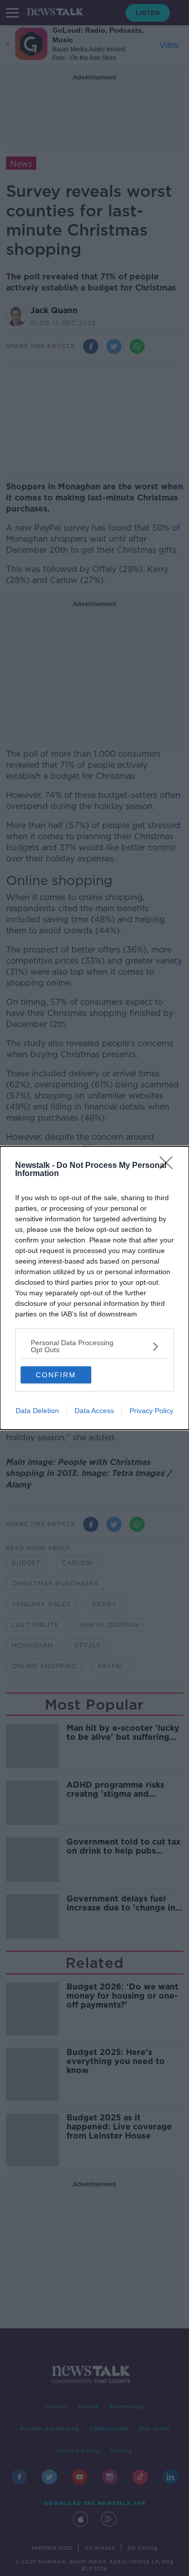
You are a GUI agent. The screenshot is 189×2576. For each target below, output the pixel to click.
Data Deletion (37, 1411)
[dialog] (94, 1288)
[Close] (169, 1166)
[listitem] (94, 1346)
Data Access (94, 1411)
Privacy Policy (151, 1411)
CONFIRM (56, 1375)
